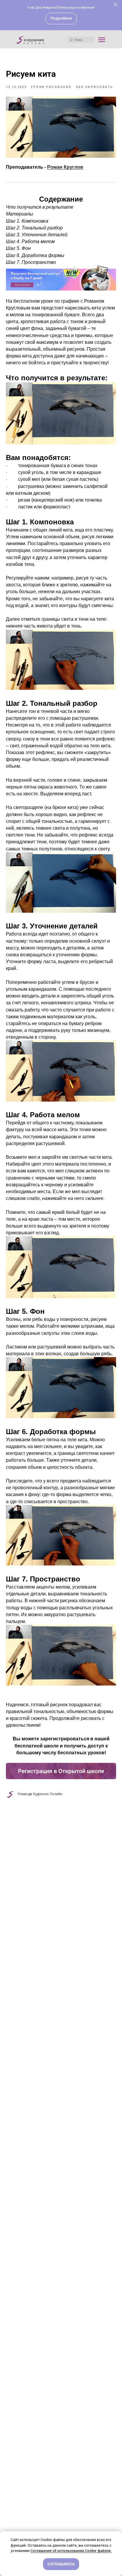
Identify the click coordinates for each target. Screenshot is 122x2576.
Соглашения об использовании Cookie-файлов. (71, 2551)
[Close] (116, 5)
